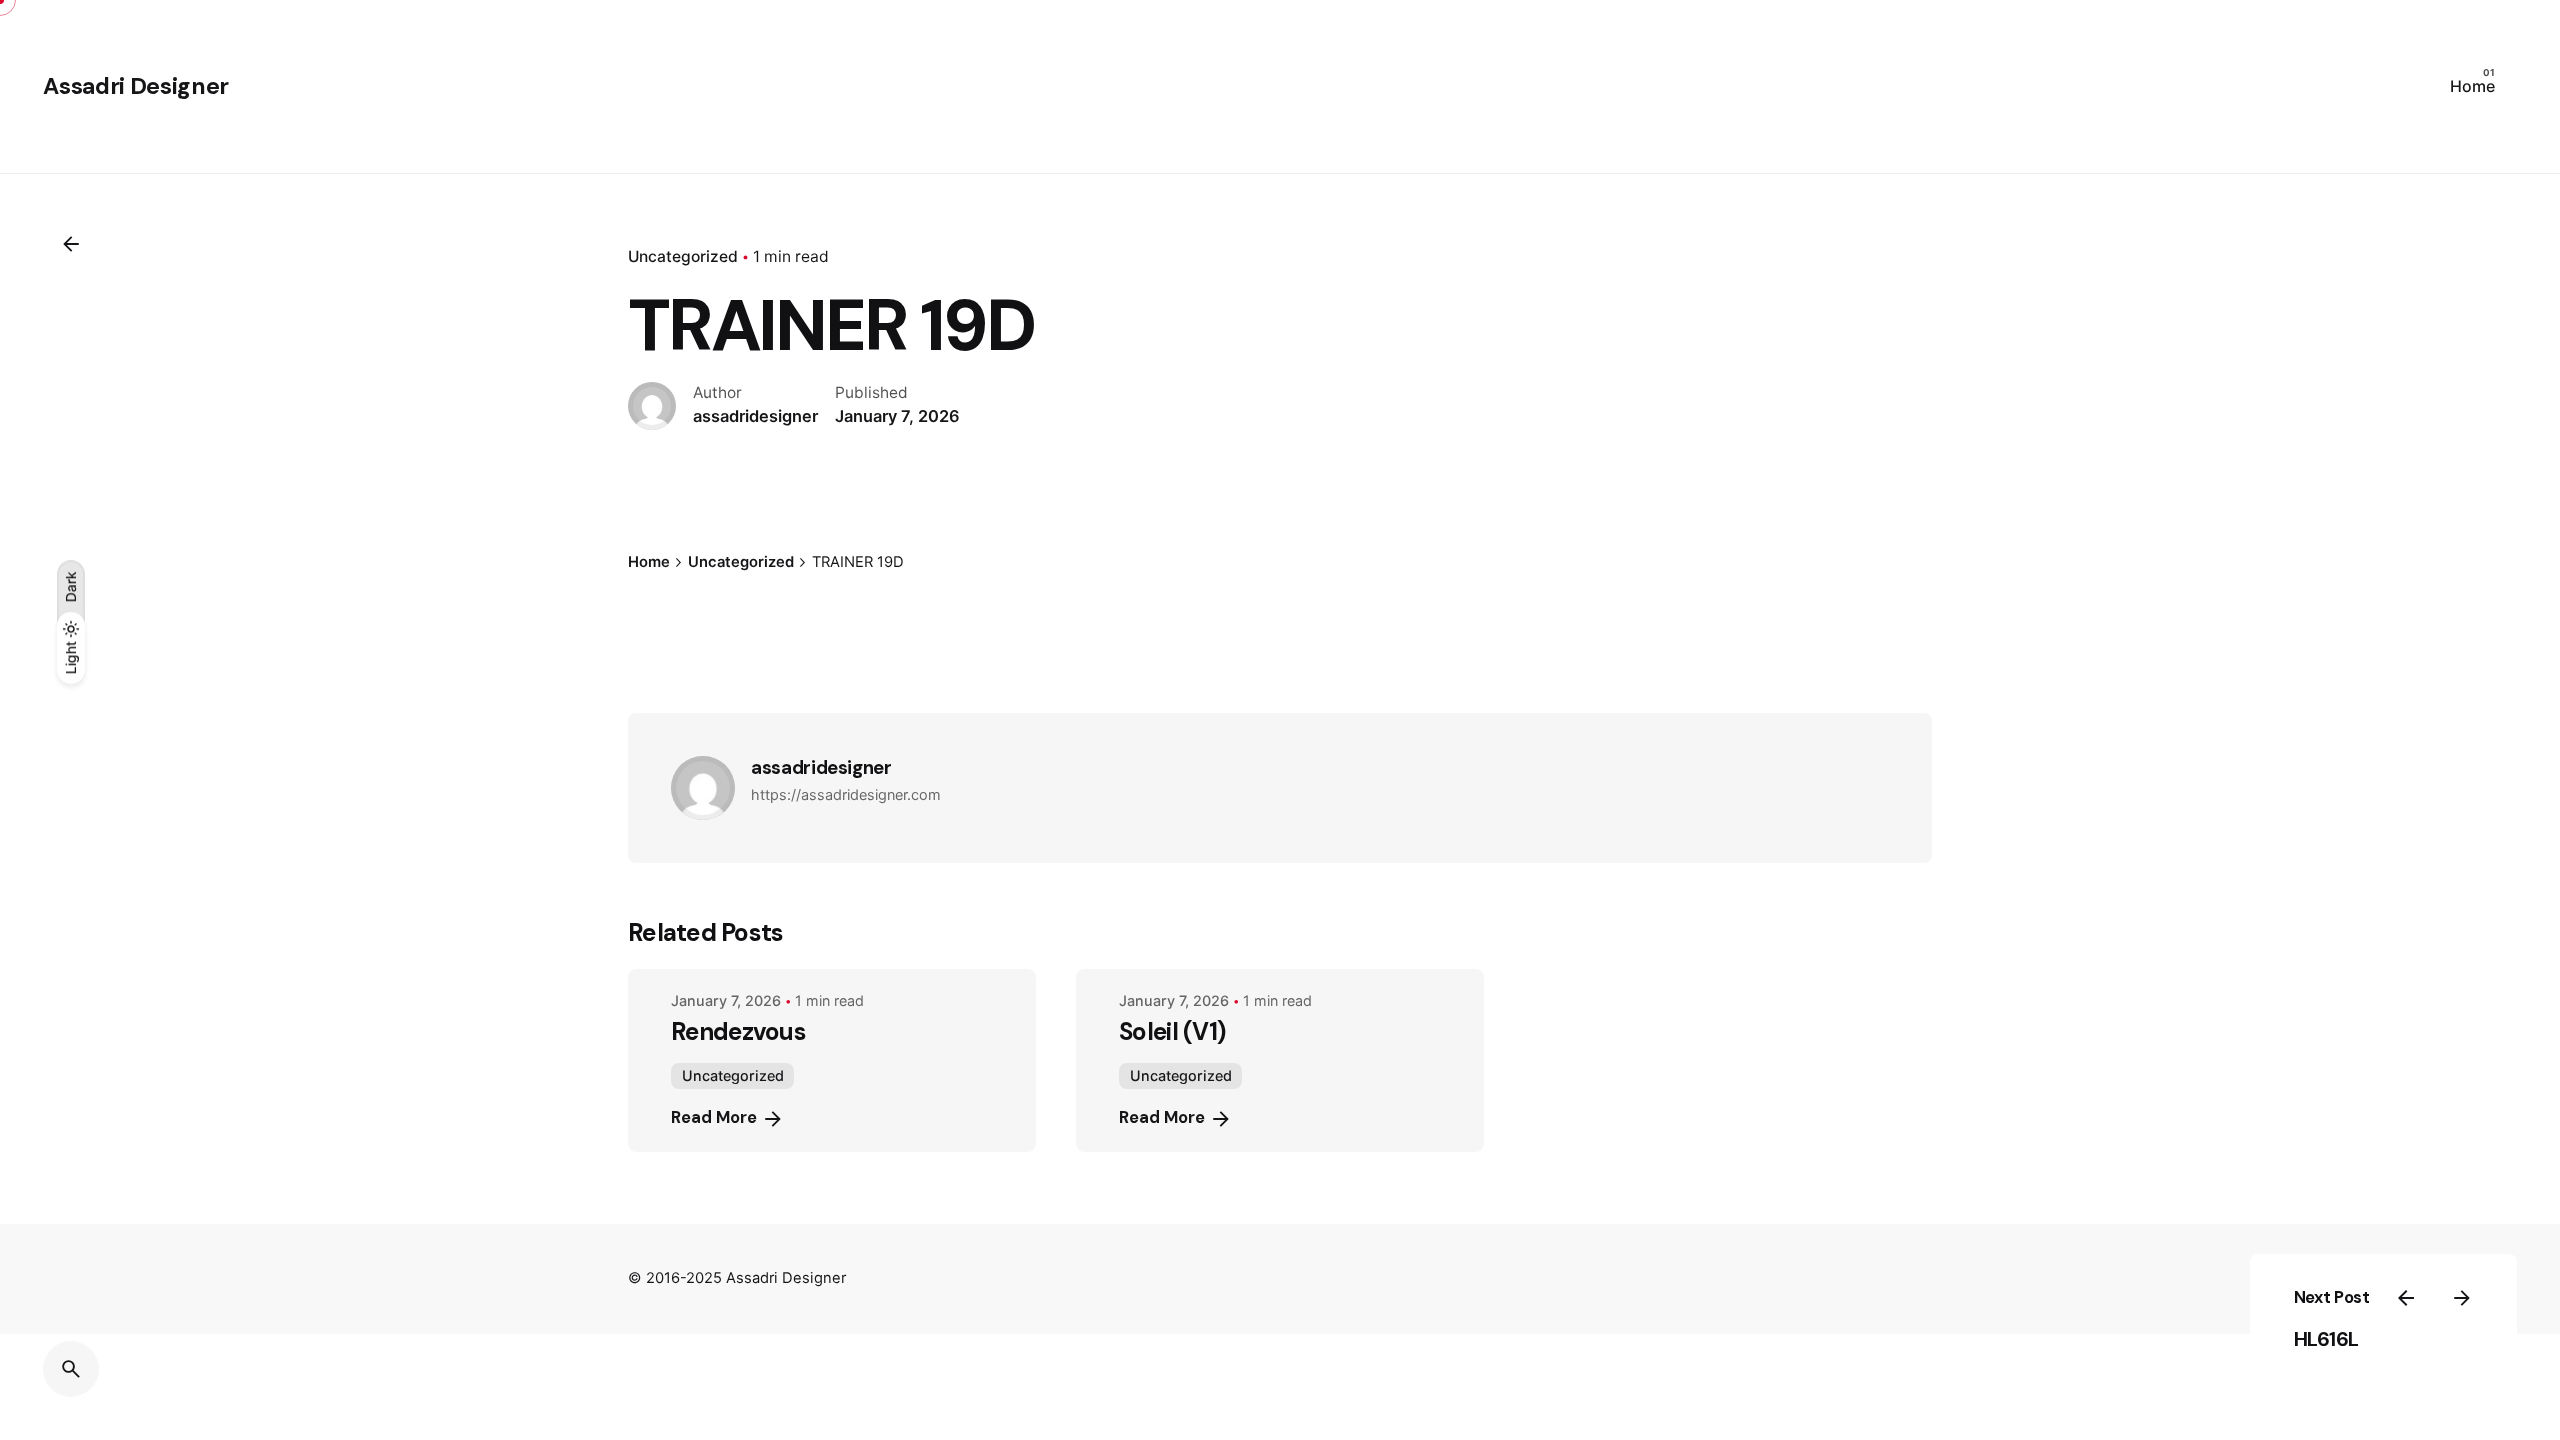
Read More (714, 1117)
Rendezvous (738, 1031)
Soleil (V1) (1172, 1031)
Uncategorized (683, 256)
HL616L (2326, 1339)
